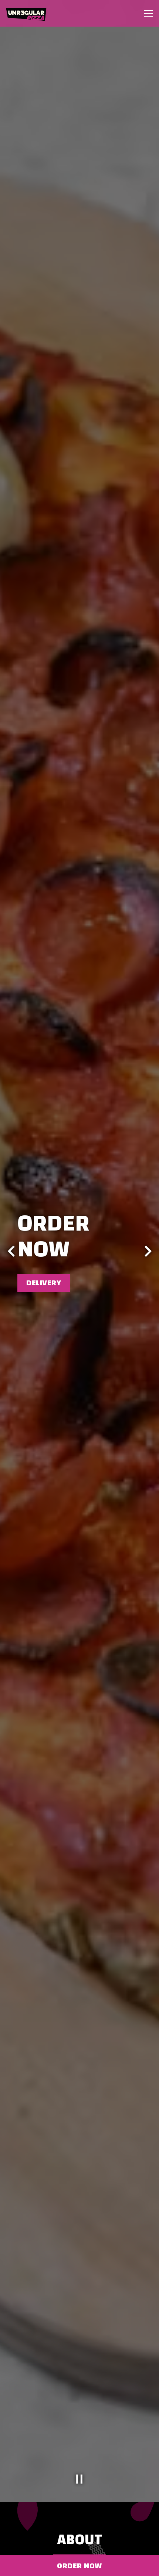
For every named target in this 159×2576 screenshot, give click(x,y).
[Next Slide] (148, 1251)
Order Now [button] (79, 2566)
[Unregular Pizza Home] (31, 13)
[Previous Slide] (11, 1251)
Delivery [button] (44, 1283)
